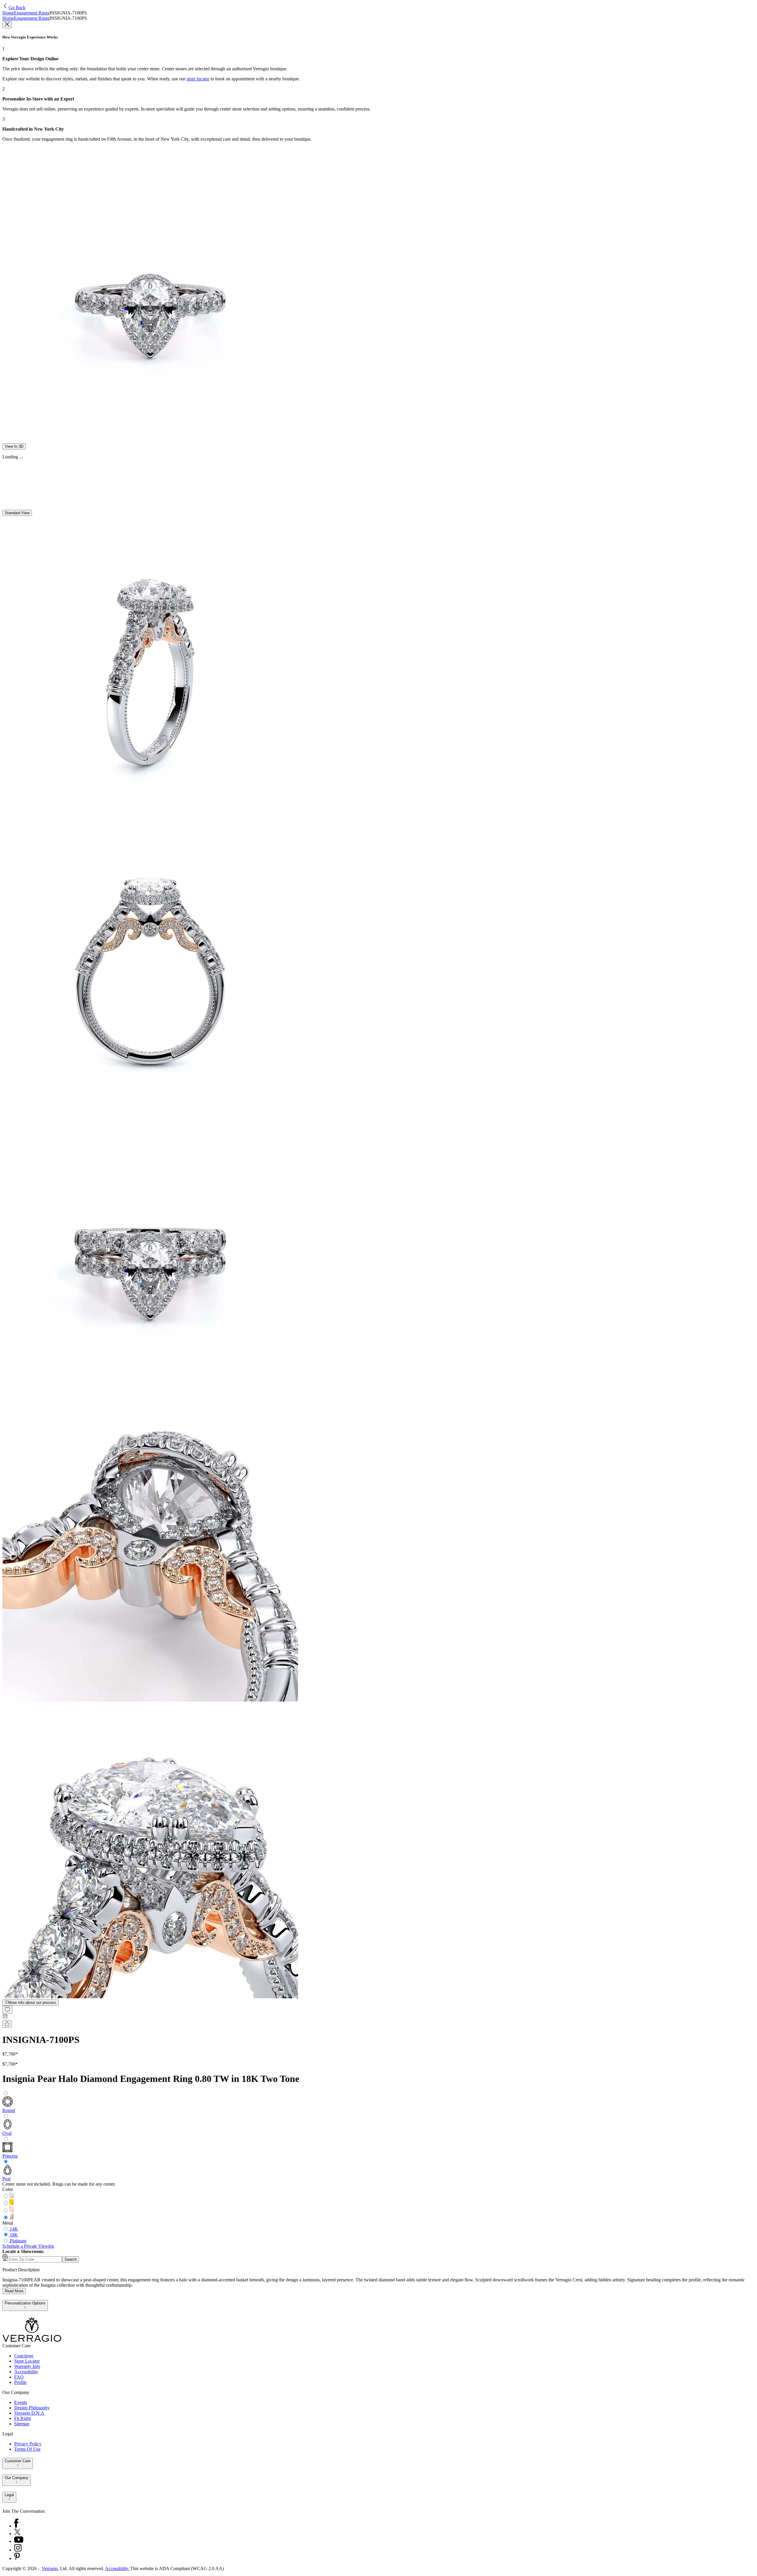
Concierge (24, 2356)
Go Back (17, 8)
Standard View (17, 513)
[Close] (7, 25)
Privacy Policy (28, 2444)
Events (21, 2402)
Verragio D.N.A (29, 2413)
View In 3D (14, 446)
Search (71, 2259)
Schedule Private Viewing (28, 2246)
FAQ (19, 2377)
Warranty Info (27, 2366)
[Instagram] (18, 2550)
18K (14, 2235)
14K (14, 2229)
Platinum (18, 2241)
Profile (20, 2382)
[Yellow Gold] (12, 2204)
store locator (198, 79)
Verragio (50, 2568)
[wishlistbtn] (7, 2010)
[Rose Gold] (12, 2211)
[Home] (32, 2340)
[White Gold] (12, 2196)
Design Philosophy (32, 2408)
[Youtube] (19, 2541)
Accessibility (26, 2372)
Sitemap (22, 2424)
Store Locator (27, 2361)
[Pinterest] (17, 2558)
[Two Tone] (12, 2218)
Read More (14, 2291)
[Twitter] (17, 2534)
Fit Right (22, 2418)
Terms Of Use (27, 2449)
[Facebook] (16, 2526)
